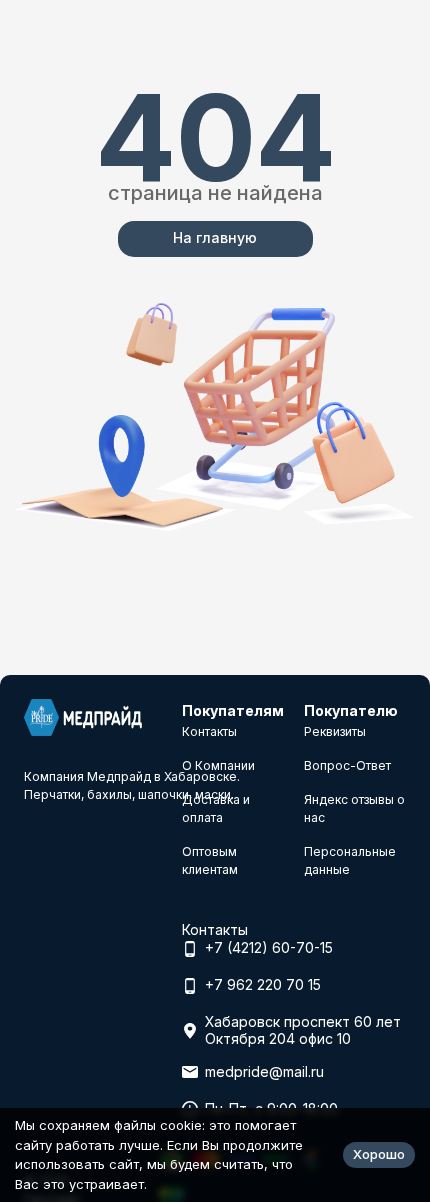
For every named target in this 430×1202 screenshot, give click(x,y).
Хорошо (379, 1154)
